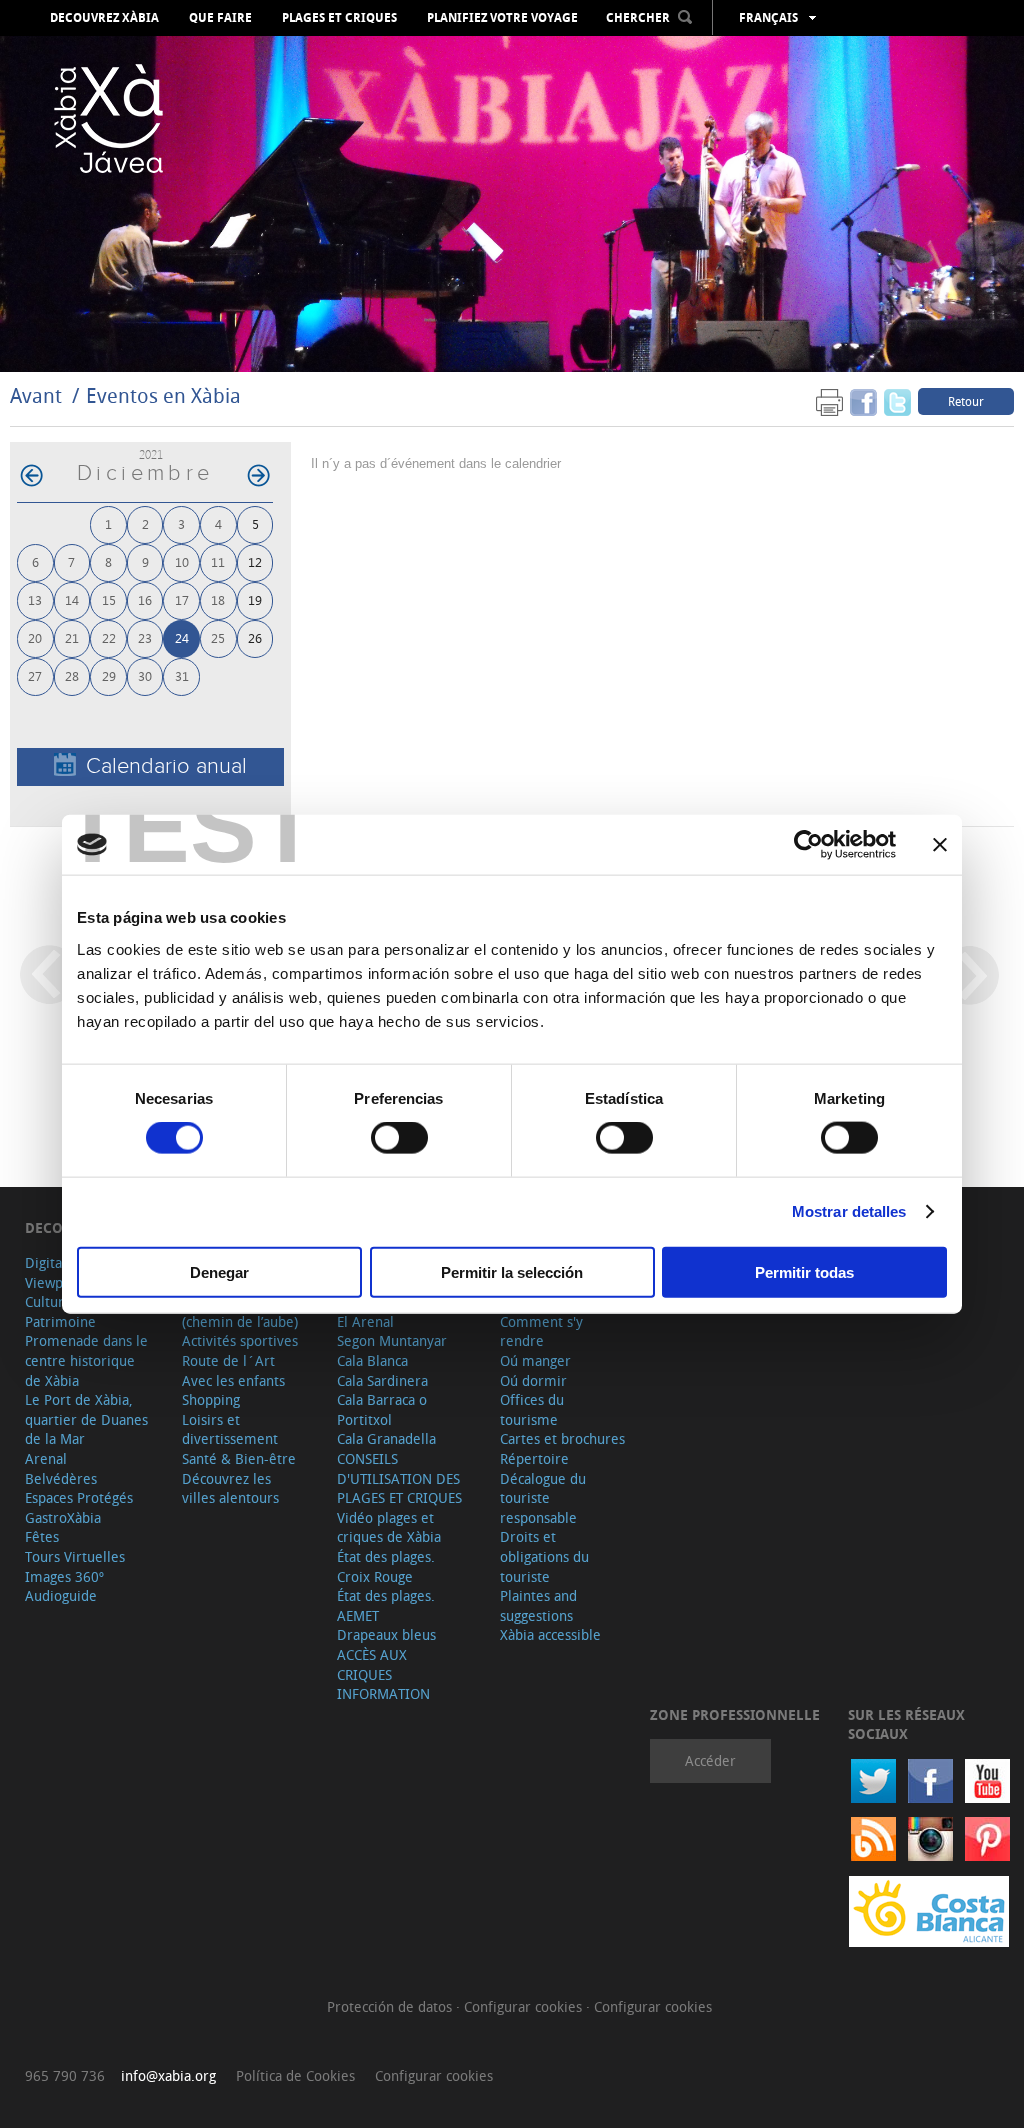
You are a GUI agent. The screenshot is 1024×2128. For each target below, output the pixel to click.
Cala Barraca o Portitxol (382, 1409)
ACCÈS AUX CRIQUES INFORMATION (383, 1674)
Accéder (710, 1760)
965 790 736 (65, 2075)
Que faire (220, 18)
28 (72, 675)
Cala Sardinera (382, 1380)
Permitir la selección (512, 1271)
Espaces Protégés (79, 1497)
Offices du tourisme (532, 1409)
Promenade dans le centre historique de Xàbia (86, 1360)
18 (218, 599)
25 (218, 637)
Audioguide (61, 1595)
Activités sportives (240, 1340)
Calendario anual (166, 766)
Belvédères (61, 1478)
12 (255, 561)
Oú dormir (533, 1380)
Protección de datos (391, 2006)
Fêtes (42, 1536)
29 (109, 675)
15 (109, 599)
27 (35, 675)
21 (72, 637)
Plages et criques (339, 18)
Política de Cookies (295, 2075)
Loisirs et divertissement (230, 1429)
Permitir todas (804, 1271)
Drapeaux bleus (386, 1634)
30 (145, 675)
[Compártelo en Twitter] (897, 400)
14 (72, 599)
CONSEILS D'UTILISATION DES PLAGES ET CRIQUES (399, 1478)
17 (182, 599)
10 (182, 561)
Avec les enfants (233, 1380)
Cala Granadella (386, 1438)
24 (182, 637)
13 (35, 599)
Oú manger (535, 1360)
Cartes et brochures (562, 1438)
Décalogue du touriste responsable (543, 1498)
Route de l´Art (228, 1360)
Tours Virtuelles (75, 1556)
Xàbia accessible (550, 1634)
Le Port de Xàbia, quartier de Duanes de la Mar (86, 1419)
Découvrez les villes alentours (230, 1488)
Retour (966, 401)
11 (218, 561)
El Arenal (365, 1321)
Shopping (211, 1399)
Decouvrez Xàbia (104, 18)
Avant (36, 395)
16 (145, 599)
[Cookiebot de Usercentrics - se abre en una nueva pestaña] (808, 845)
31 (182, 675)
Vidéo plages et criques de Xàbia (389, 1527)
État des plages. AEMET (386, 1605)
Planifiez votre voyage (502, 18)
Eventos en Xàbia (163, 395)
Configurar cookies (525, 2006)
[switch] (399, 1138)
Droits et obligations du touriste (544, 1556)
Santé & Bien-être (239, 1458)
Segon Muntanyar (392, 1340)
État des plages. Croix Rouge (386, 1566)
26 (255, 637)
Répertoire (534, 1458)
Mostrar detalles (849, 1211)
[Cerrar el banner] (940, 845)
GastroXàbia (63, 1517)
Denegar (219, 1271)
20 (35, 637)
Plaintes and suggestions (538, 1605)
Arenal (46, 1458)
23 (145, 637)
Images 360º (64, 1576)
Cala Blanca (372, 1360)
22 (109, 637)
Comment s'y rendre (541, 1331)
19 (255, 599)
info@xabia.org (168, 2075)
